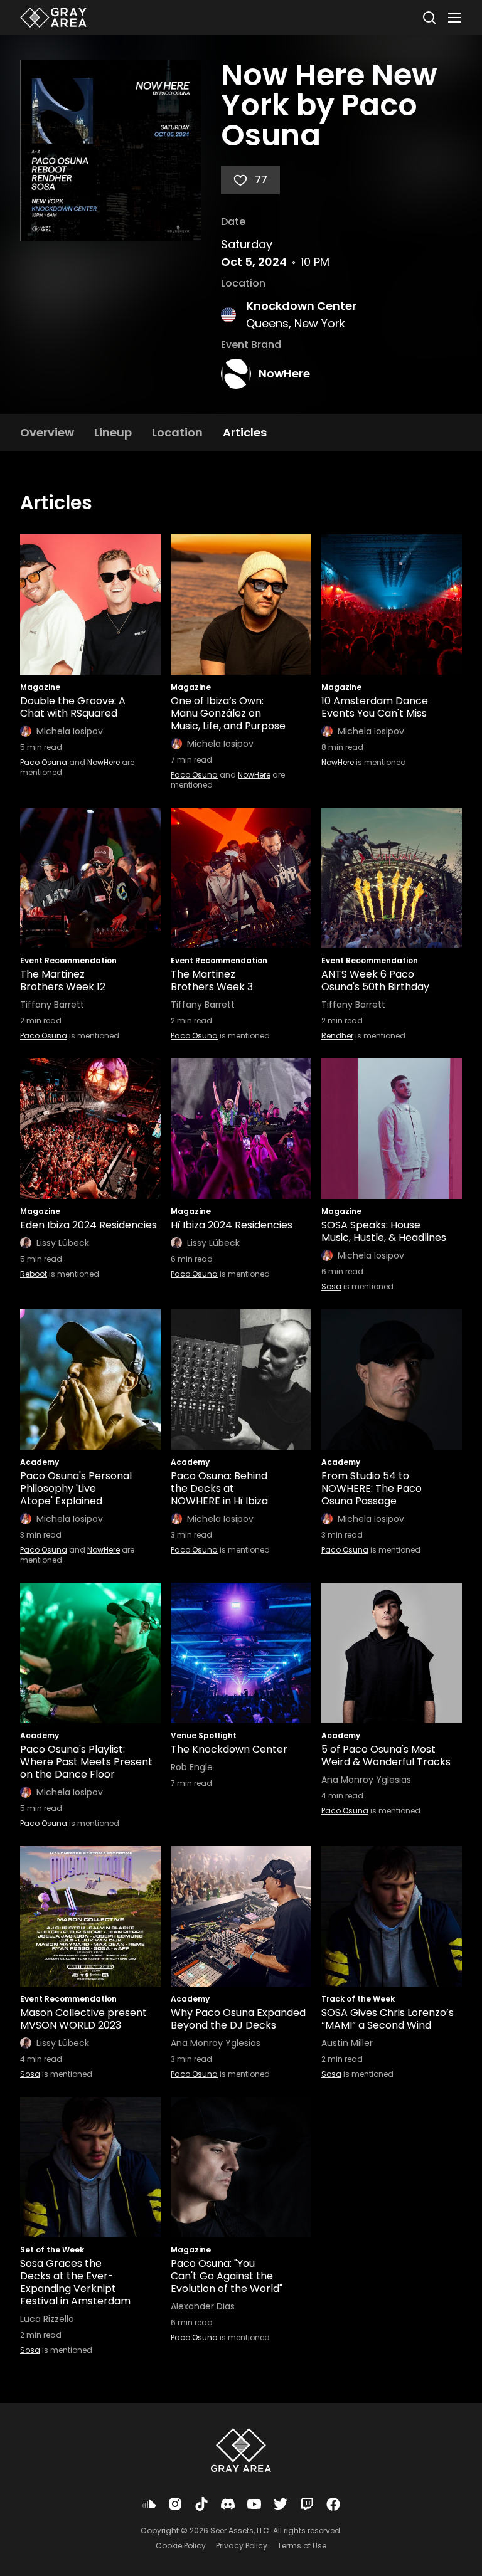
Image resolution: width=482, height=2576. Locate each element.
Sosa (331, 1286)
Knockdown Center (301, 306)
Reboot (34, 1274)
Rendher (337, 1036)
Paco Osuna (44, 762)
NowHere (284, 373)
